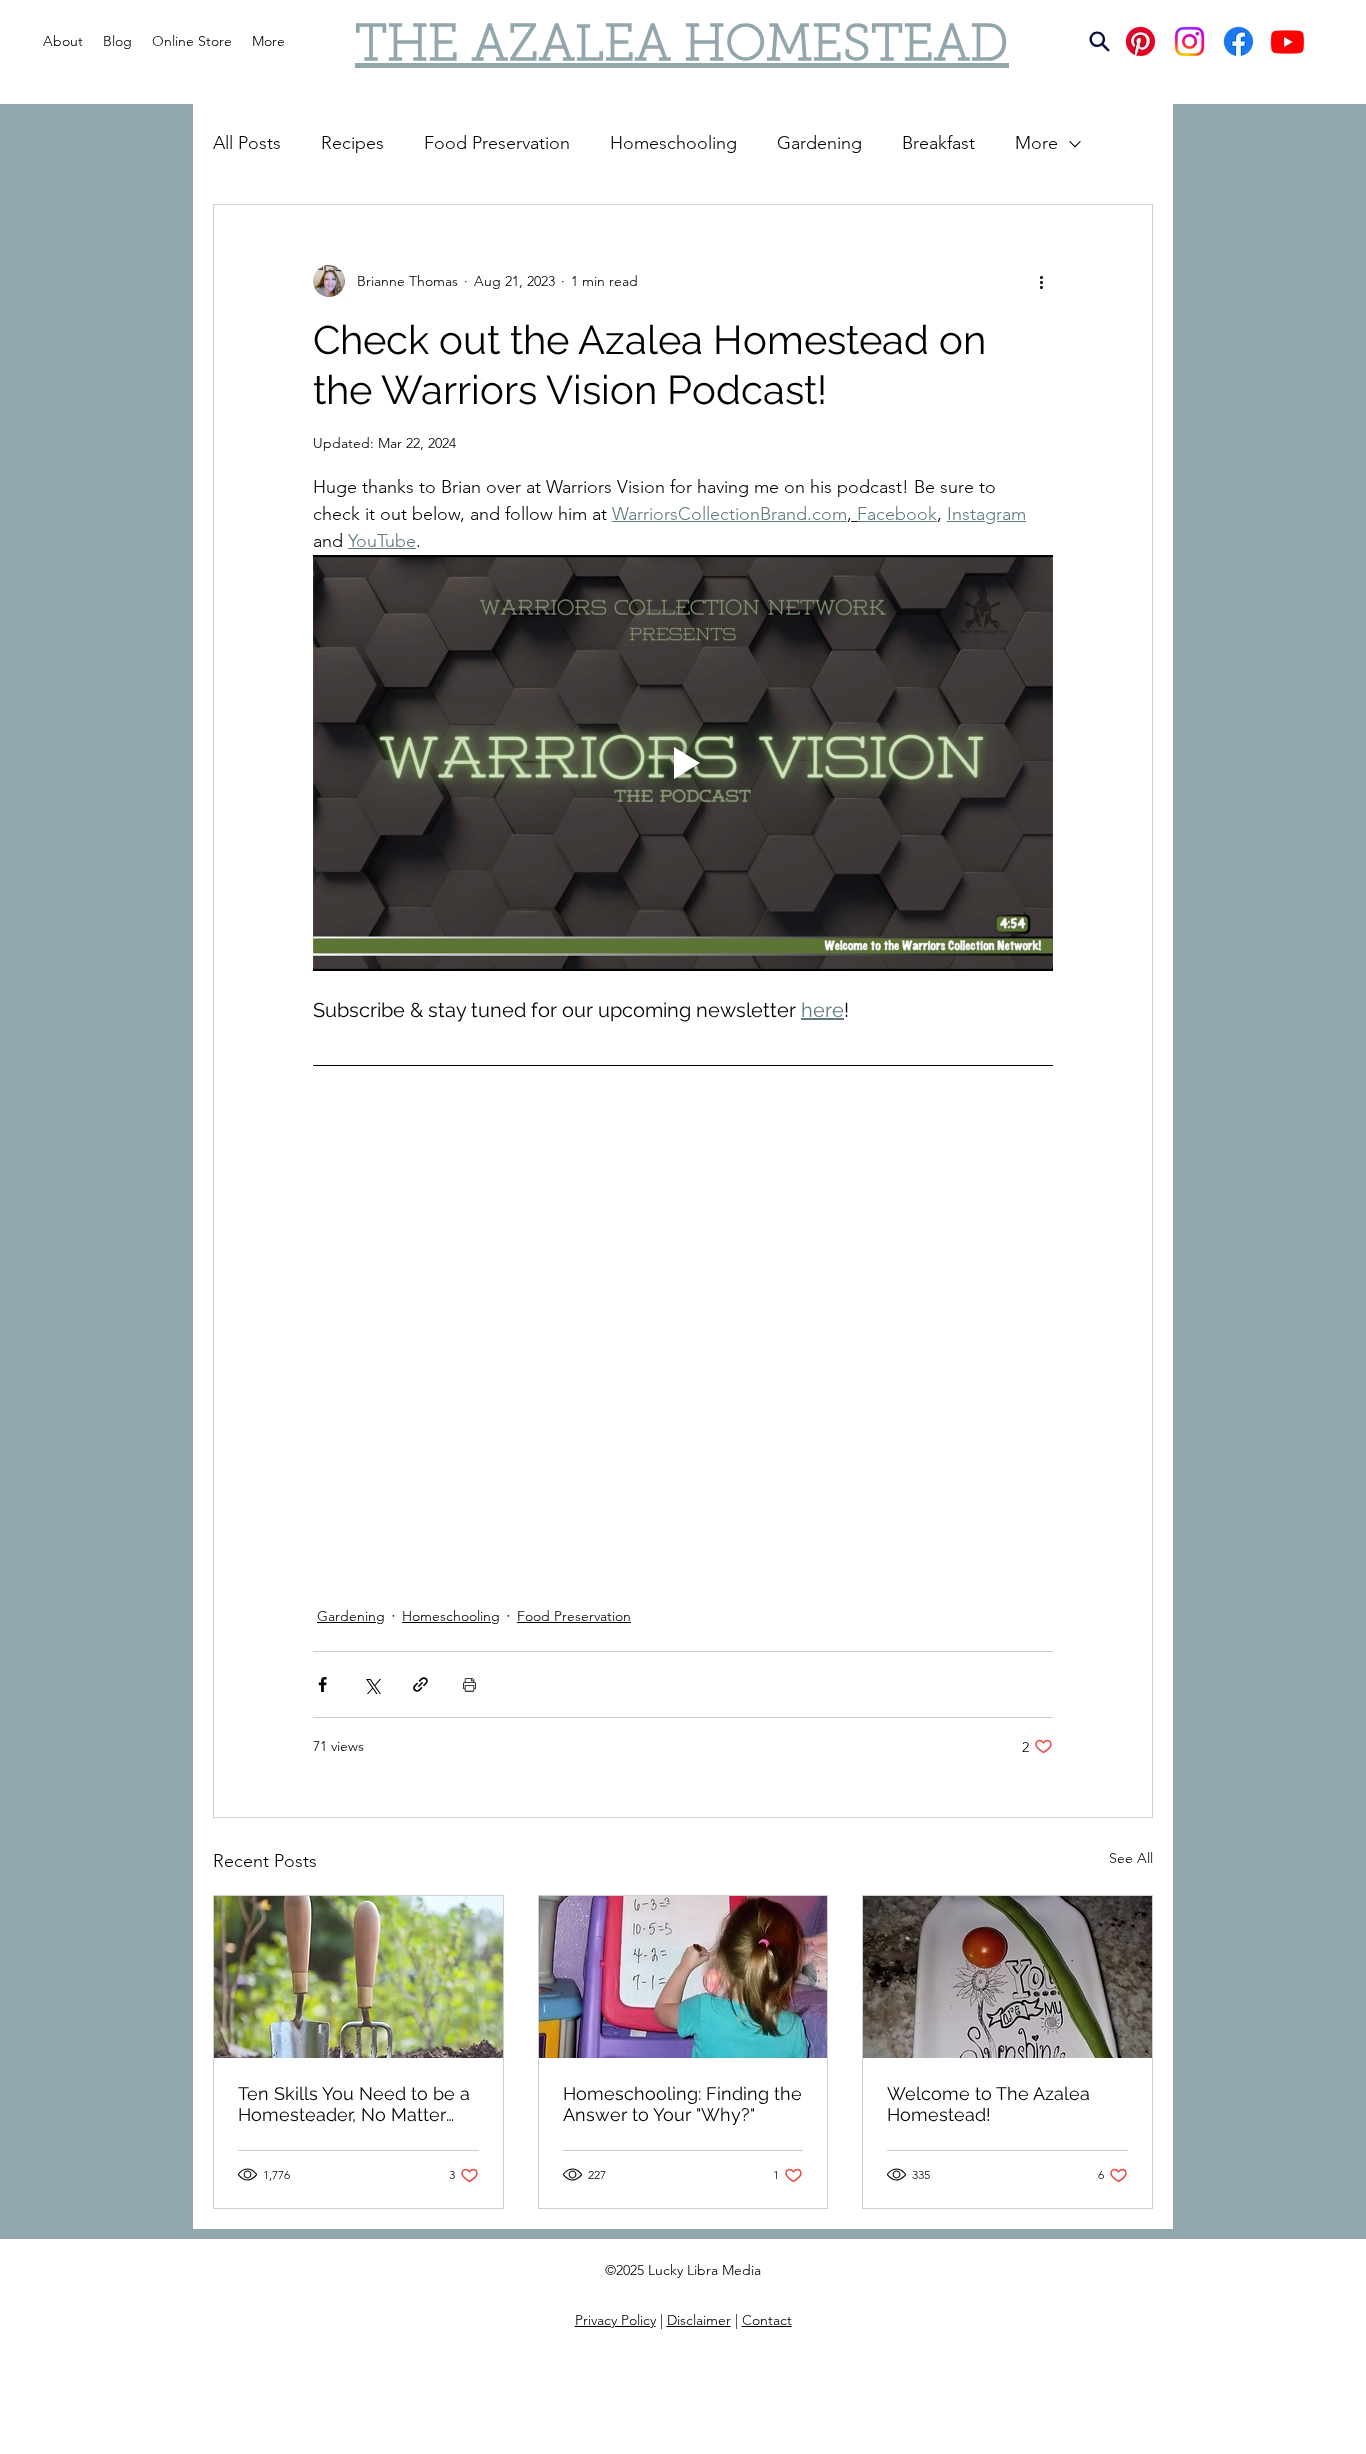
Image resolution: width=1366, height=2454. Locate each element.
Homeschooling (673, 143)
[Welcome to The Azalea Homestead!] (1007, 1977)
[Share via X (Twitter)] (371, 1684)
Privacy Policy (615, 2320)
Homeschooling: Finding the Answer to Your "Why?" (682, 2104)
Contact (767, 2320)
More (1036, 143)
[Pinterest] (1140, 41)
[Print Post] (469, 1684)
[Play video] (683, 763)
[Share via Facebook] (322, 1684)
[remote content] (683, 1330)
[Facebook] (1238, 41)
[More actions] (1041, 281)
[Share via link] (420, 1684)
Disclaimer (699, 2320)
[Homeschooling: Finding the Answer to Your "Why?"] (683, 1977)
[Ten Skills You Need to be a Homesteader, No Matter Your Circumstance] (358, 1977)
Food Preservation (497, 143)
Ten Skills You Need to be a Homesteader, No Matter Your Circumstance (354, 2104)
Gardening (819, 143)
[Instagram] (1189, 41)
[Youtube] (1287, 41)
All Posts (247, 143)
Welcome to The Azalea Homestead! (988, 2104)
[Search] (1099, 41)
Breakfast (938, 143)
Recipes (352, 143)
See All (1131, 1858)
